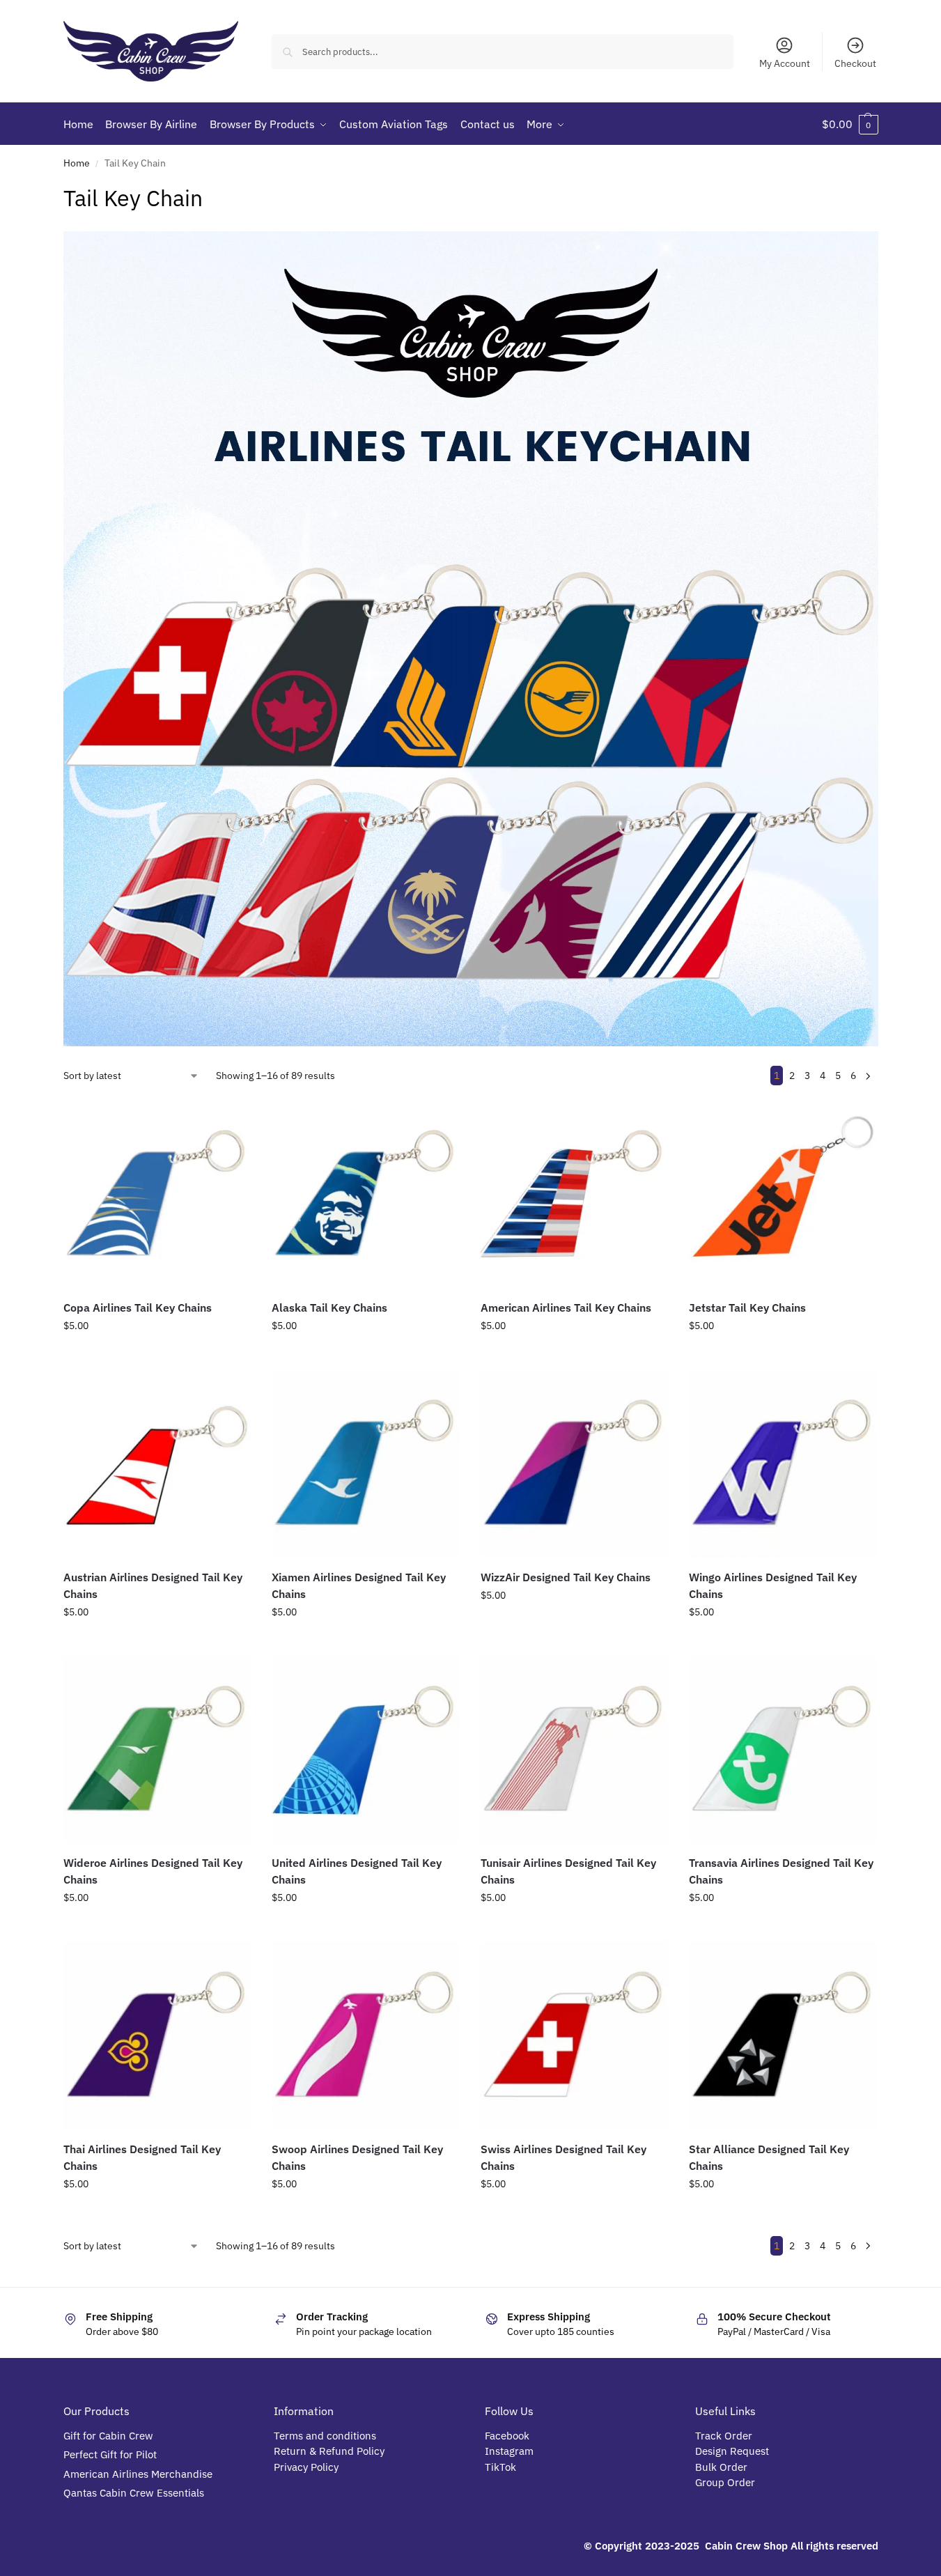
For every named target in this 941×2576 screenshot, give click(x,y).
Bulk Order (723, 2467)
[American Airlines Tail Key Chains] (575, 1194)
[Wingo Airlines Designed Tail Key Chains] (783, 1464)
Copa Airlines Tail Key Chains (138, 1308)
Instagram (509, 2451)
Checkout (855, 63)
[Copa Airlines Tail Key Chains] (157, 1194)
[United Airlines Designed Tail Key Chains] (366, 1750)
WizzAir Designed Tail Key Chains (566, 1577)
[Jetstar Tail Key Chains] (783, 1194)
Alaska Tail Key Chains (329, 1308)
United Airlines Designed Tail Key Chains (357, 1871)
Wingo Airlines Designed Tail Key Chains (773, 1585)
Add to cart (157, 1356)
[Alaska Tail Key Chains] (366, 1194)
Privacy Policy (306, 2467)
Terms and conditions (325, 2436)
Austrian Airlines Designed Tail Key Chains (153, 1585)
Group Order (726, 2482)
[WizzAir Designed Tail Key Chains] (575, 1464)
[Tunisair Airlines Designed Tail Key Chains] (575, 1750)
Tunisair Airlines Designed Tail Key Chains (568, 1871)
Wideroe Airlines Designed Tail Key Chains (153, 1871)
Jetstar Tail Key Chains (747, 1308)
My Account (785, 63)
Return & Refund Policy (329, 2451)
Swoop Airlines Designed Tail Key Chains (357, 2157)
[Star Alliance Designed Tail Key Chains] (783, 2035)
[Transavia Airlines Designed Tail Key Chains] (783, 1750)
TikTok (500, 2467)
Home (77, 163)
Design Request (732, 2451)
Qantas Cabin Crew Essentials (134, 2493)
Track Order (724, 2436)
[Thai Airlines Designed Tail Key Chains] (157, 2035)
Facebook (507, 2436)
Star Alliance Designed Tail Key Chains (769, 2157)
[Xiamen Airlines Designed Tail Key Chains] (366, 1464)
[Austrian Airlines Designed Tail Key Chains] (157, 1464)
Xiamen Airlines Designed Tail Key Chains (359, 1585)
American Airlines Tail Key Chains (566, 1308)
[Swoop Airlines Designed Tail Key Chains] (366, 2035)
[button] (850, 124)
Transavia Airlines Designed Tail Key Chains (781, 1871)
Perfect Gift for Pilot (110, 2454)
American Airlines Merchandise (138, 2474)
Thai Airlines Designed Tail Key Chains (142, 2157)
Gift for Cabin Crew (108, 2436)
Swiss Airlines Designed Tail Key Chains (563, 2157)
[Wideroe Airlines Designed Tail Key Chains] (157, 1750)
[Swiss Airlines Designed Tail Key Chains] (575, 2035)
